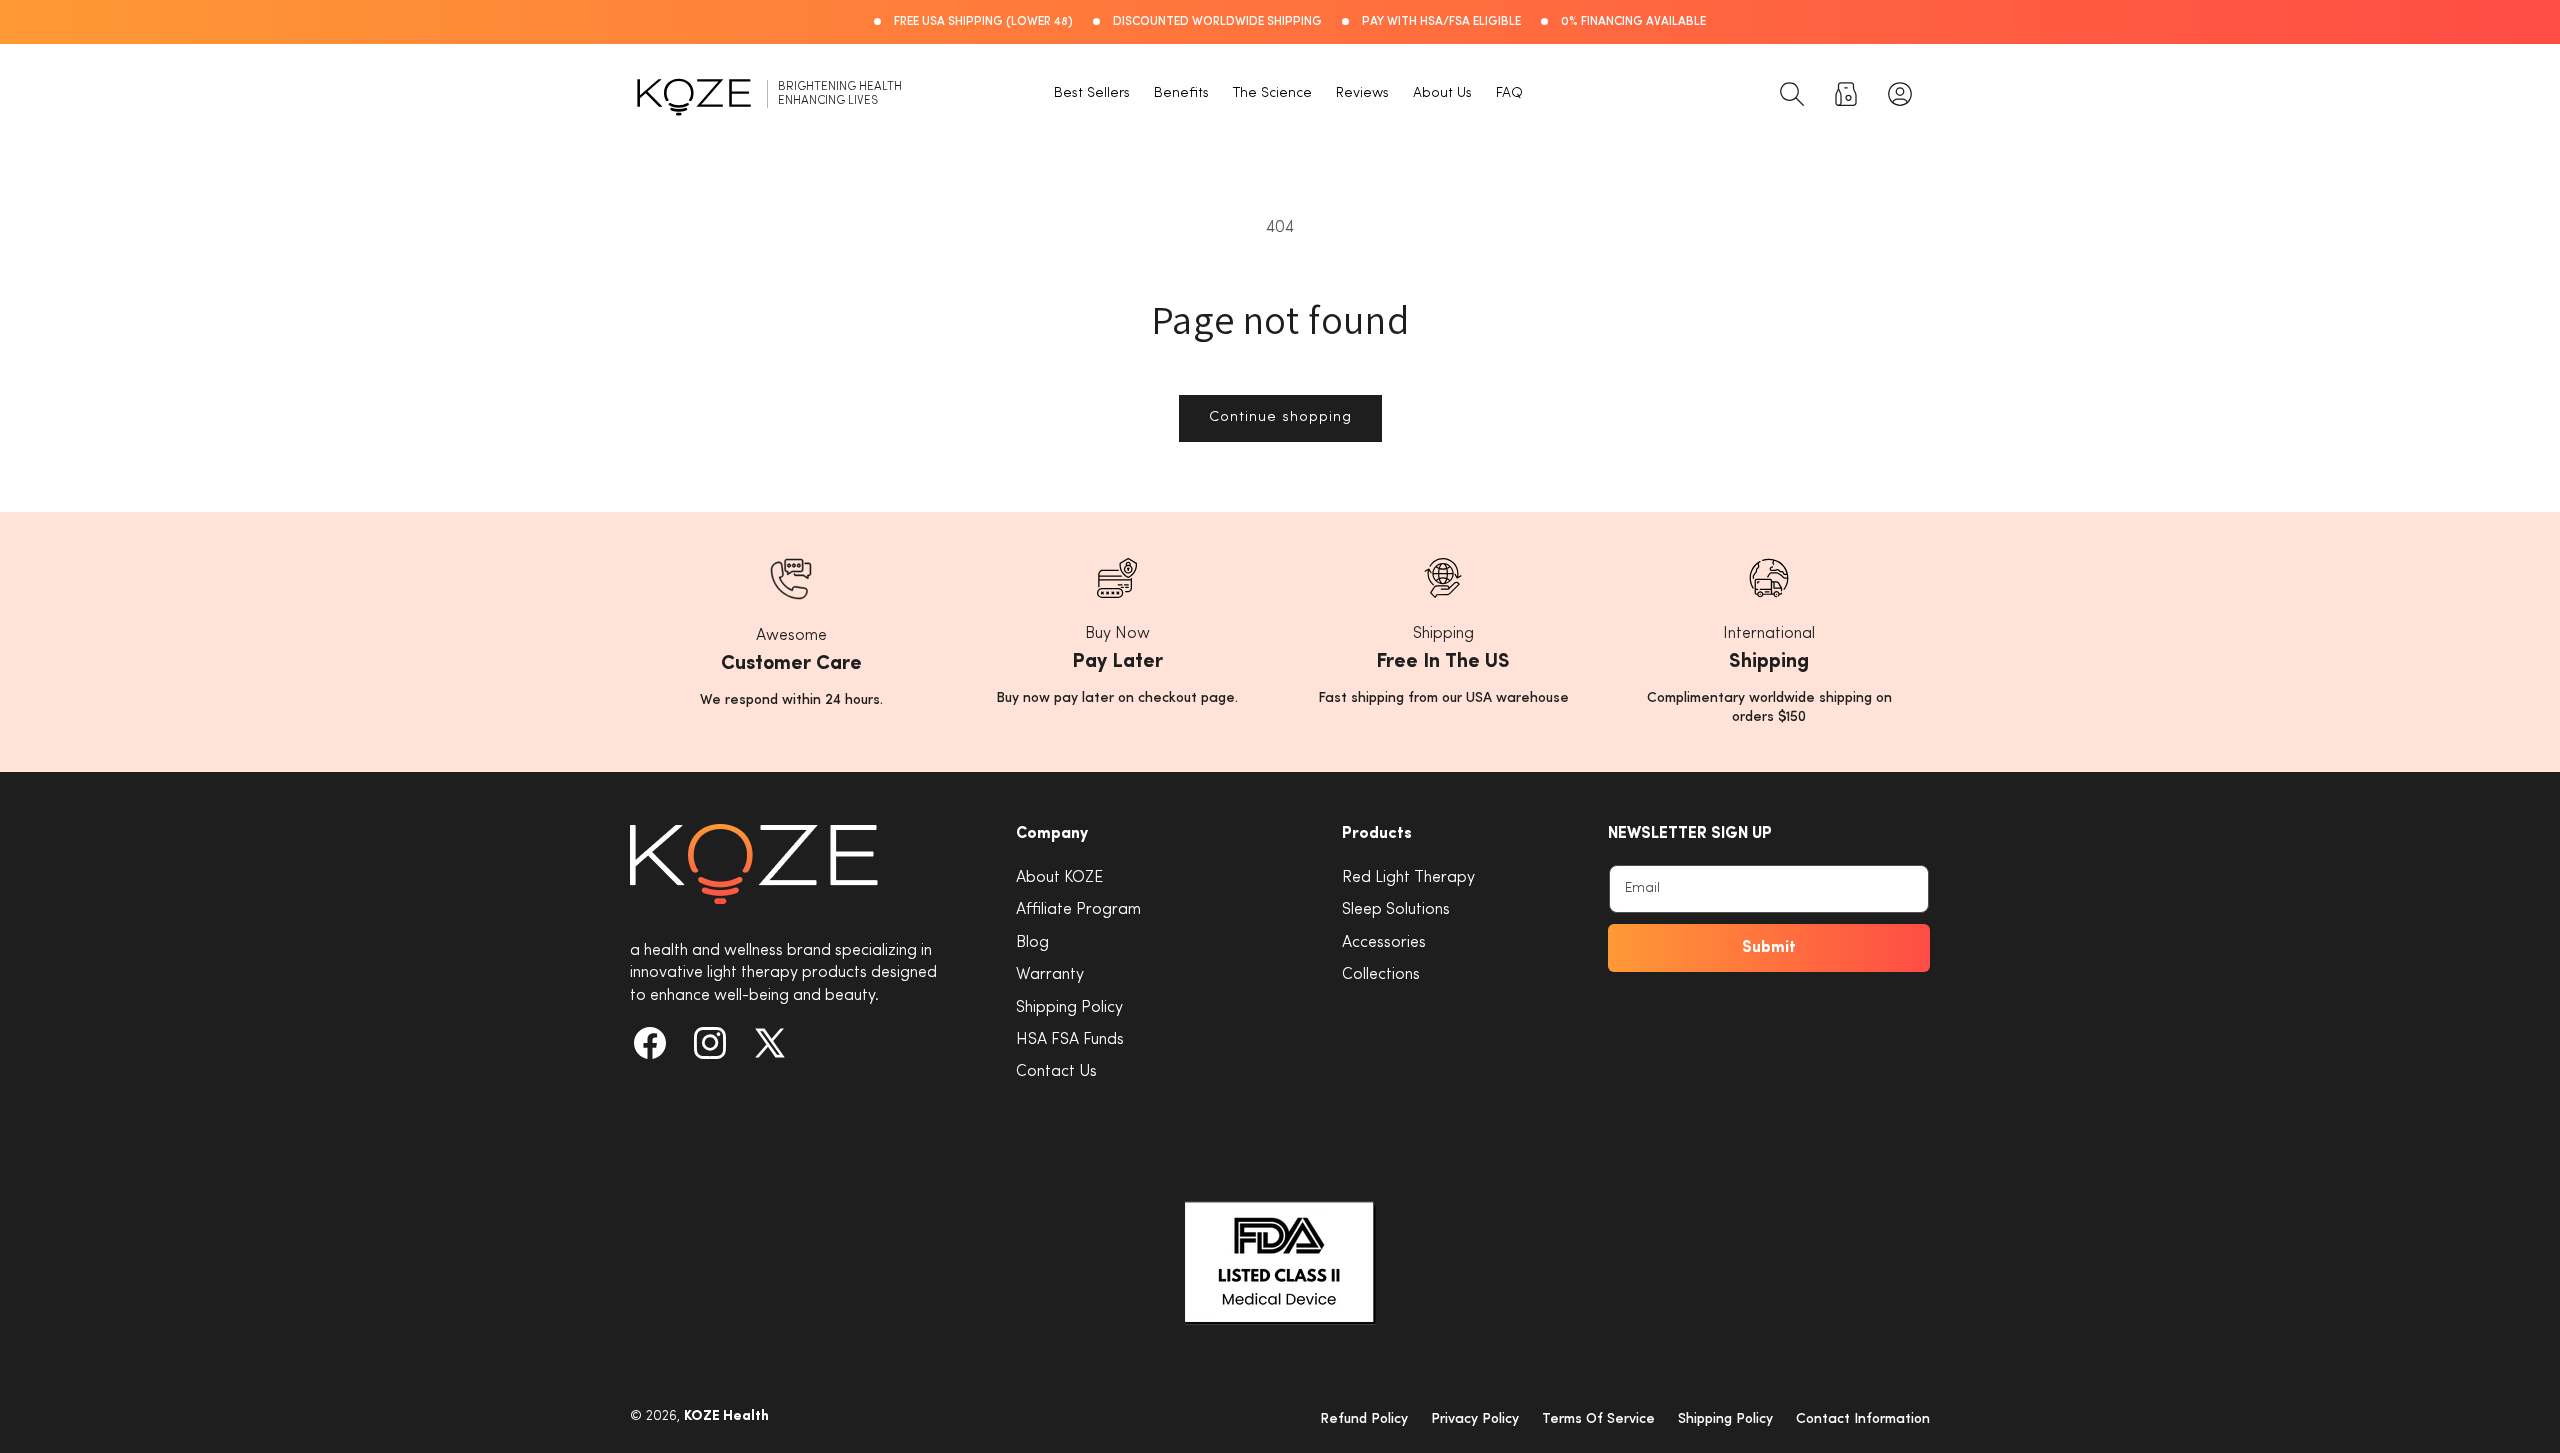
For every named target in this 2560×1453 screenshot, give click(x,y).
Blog (1032, 943)
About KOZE (1059, 878)
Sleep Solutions (1396, 910)
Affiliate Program (1078, 910)
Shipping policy (1725, 1419)
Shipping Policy (1069, 1008)
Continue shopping (1280, 417)
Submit (1769, 948)
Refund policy (1364, 1419)
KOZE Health (726, 1416)
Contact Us (1056, 1072)
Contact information (1863, 1419)
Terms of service (1598, 1419)
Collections (1381, 975)
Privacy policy (1475, 1419)
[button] (1792, 94)
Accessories (1384, 943)
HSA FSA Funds (1070, 1040)
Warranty (1050, 975)
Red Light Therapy (1408, 878)
